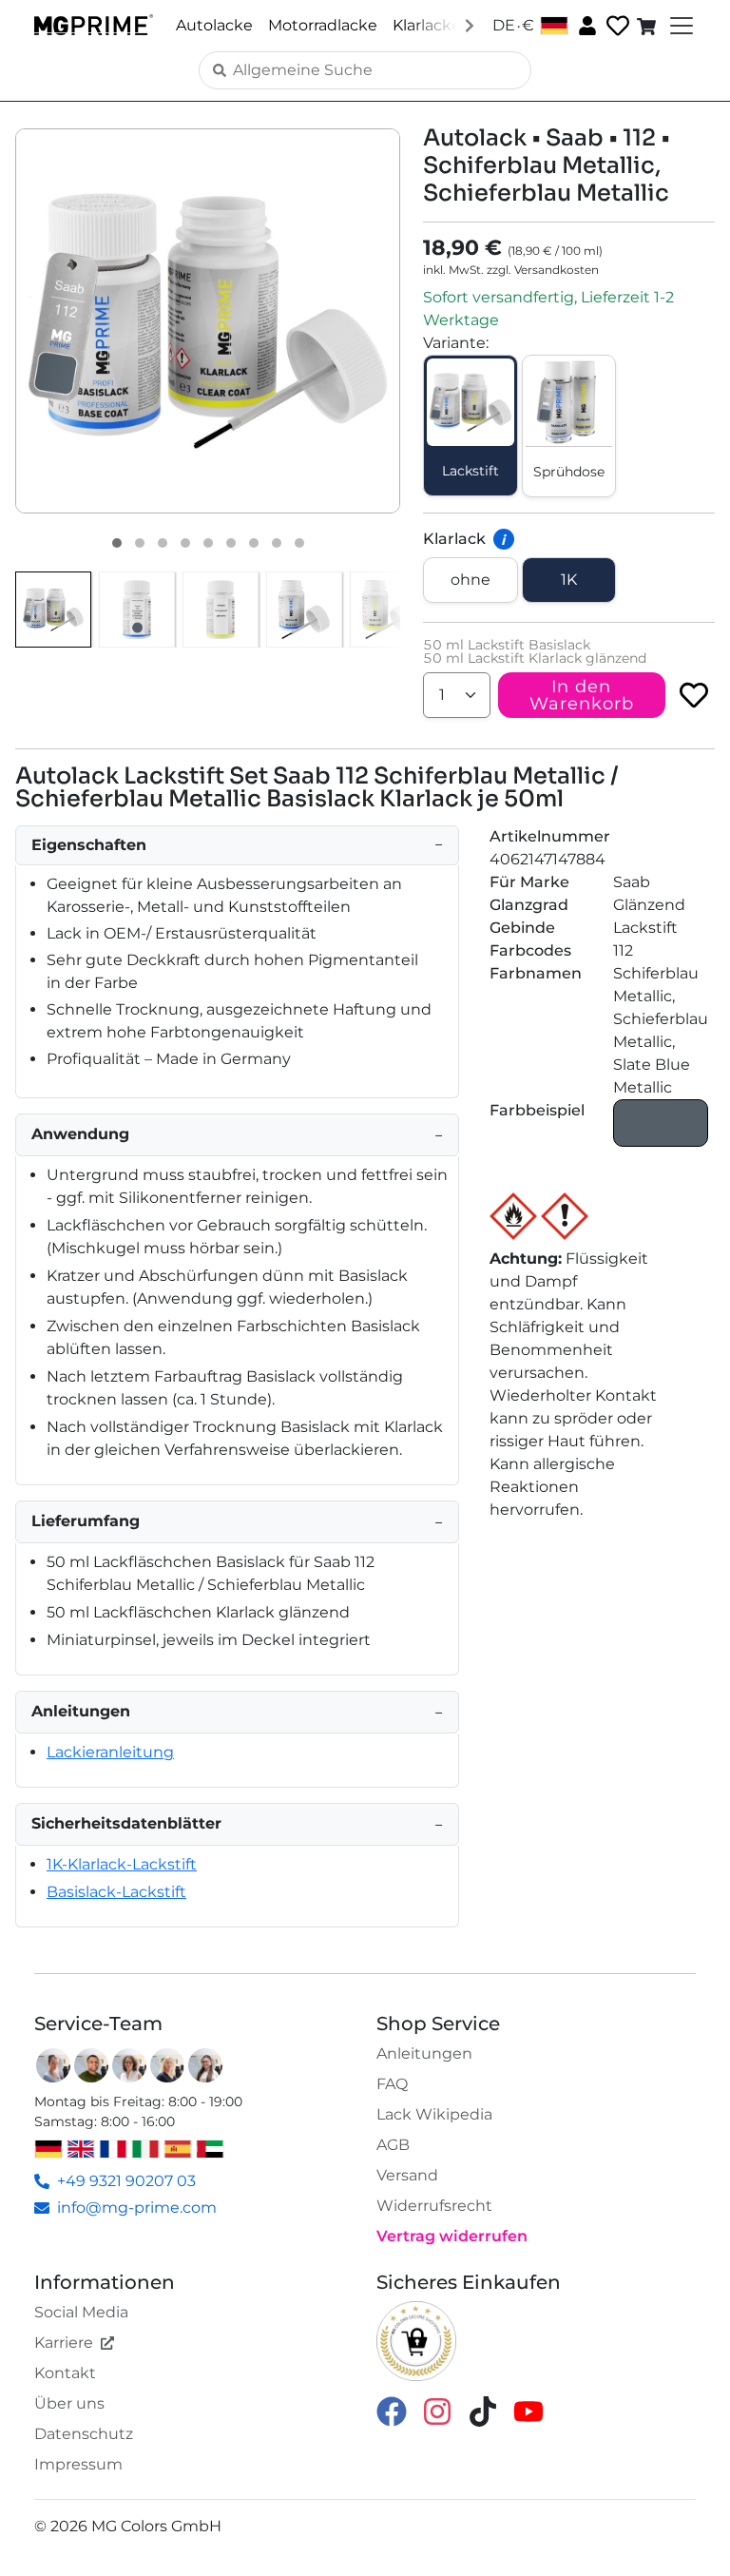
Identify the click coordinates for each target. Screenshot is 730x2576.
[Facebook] (392, 2410)
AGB (393, 2145)
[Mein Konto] (586, 25)
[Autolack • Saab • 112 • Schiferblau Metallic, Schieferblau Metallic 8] (277, 543)
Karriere (64, 2343)
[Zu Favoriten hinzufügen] (694, 695)
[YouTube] (528, 2410)
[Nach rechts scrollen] (470, 25)
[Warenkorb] (648, 26)
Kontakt (65, 2373)
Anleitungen (424, 2053)
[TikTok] (483, 2410)
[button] (208, 321)
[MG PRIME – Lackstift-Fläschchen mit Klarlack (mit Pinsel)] (388, 610)
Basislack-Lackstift (116, 1892)
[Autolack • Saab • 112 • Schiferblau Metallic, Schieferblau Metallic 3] (163, 543)
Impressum (78, 2464)
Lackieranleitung (110, 1752)
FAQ (392, 2084)
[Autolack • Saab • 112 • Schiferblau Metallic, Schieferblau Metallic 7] (254, 543)
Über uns (69, 2403)
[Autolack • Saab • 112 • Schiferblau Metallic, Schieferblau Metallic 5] (208, 543)
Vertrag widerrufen (452, 2236)
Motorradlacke (323, 25)
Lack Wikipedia (434, 2114)
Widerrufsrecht (434, 2206)
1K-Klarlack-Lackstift (122, 1864)
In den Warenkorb (582, 695)
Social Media (81, 2312)
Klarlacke (427, 25)
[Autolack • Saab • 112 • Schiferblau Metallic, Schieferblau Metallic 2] (140, 543)
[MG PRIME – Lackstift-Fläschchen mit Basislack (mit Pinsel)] (304, 610)
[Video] (299, 543)
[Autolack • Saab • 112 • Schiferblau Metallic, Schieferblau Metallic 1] (117, 543)
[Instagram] (437, 2410)
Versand (407, 2175)
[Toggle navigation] (680, 26)
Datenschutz (84, 2434)
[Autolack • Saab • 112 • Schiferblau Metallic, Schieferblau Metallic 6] (231, 543)
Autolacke (214, 25)
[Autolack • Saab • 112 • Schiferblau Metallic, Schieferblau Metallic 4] (185, 543)
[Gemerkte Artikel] (616, 26)
